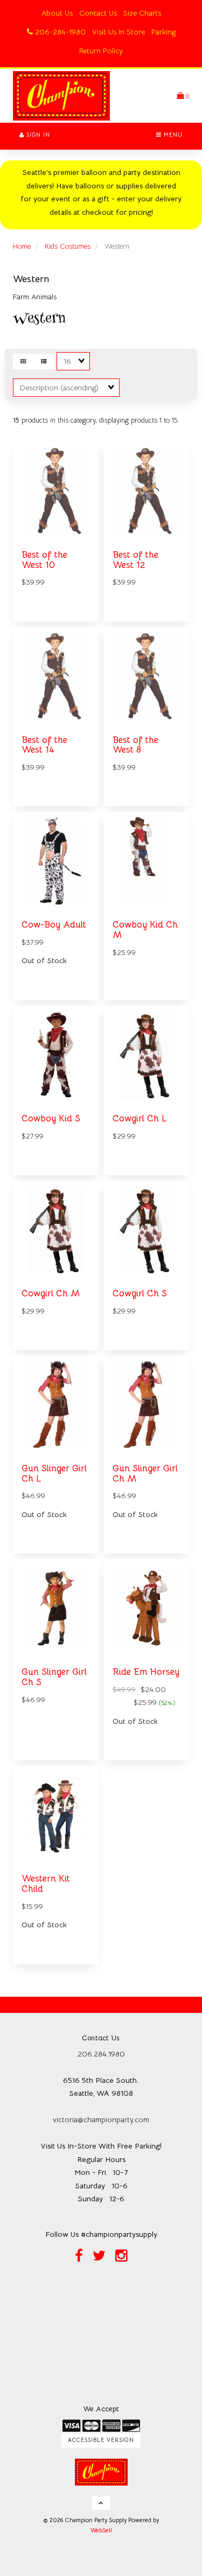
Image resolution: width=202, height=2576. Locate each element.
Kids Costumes (68, 246)
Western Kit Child (46, 1884)
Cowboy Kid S (51, 1118)
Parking (163, 32)
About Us (57, 13)
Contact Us (98, 13)
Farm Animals (35, 297)
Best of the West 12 (135, 560)
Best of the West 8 (135, 745)
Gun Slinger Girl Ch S (54, 1677)
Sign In (37, 135)
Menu (172, 135)
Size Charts (142, 13)
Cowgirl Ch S (140, 1293)
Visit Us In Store (119, 32)
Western (31, 279)
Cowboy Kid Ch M (145, 930)
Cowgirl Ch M (51, 1293)
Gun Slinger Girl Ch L (54, 1473)
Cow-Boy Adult (54, 925)
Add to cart (158, 1767)
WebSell (101, 2530)
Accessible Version (101, 2440)
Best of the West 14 (44, 745)
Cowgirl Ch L (140, 1118)
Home (22, 246)
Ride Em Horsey (146, 1672)
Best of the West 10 (44, 560)
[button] (183, 96)
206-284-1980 (59, 32)
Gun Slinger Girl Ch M (145, 1473)
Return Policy (101, 51)
